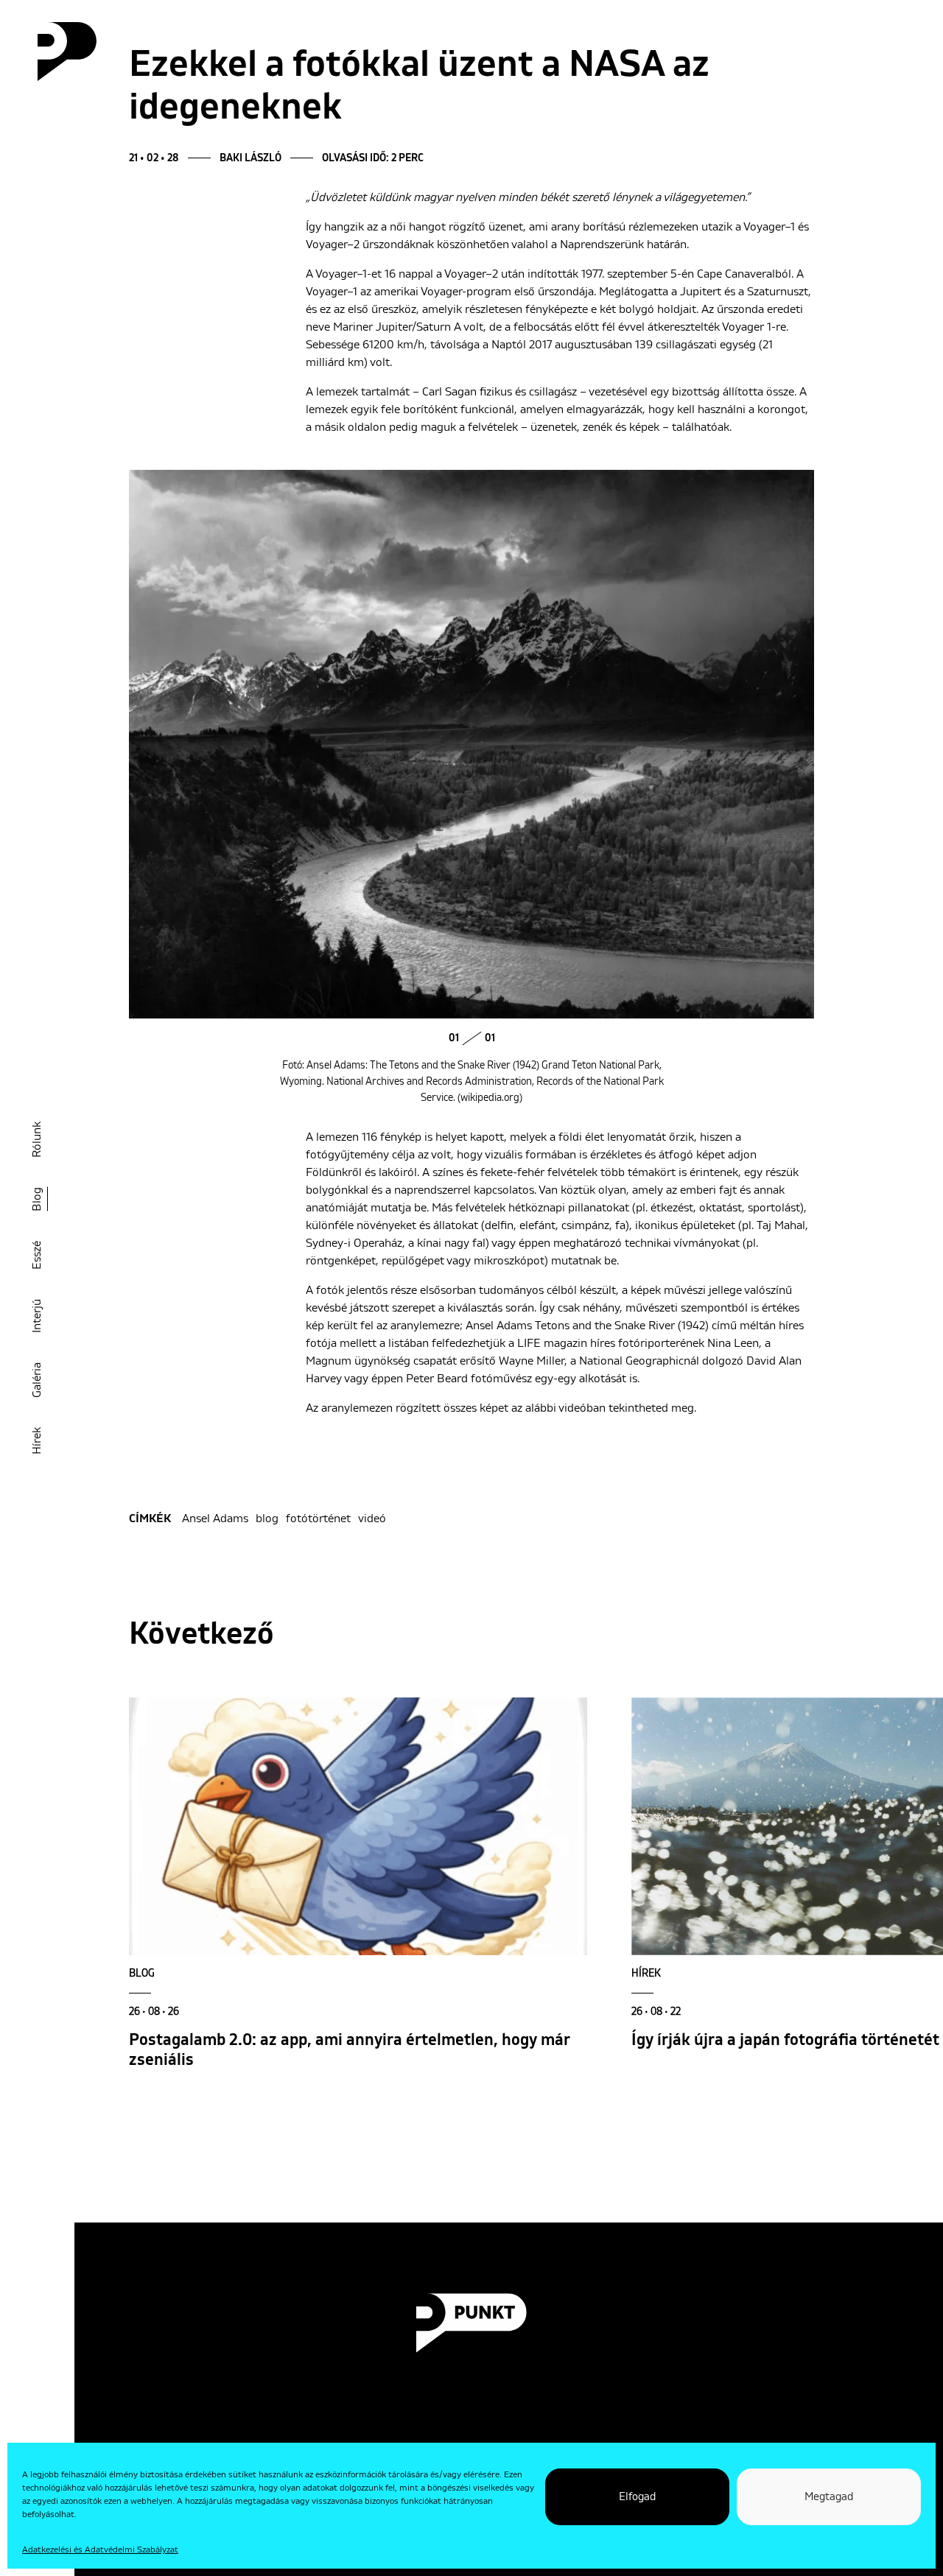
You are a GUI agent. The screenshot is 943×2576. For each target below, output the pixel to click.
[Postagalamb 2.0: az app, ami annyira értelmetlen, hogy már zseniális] (358, 1826)
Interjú (37, 1316)
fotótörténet (318, 1518)
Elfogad (637, 2497)
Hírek (37, 1441)
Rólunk (37, 1140)
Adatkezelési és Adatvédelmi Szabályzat (100, 2550)
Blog (37, 1199)
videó (372, 1518)
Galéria (37, 1380)
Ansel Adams (215, 1518)
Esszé (37, 1255)
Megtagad (829, 2497)
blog (267, 1518)
